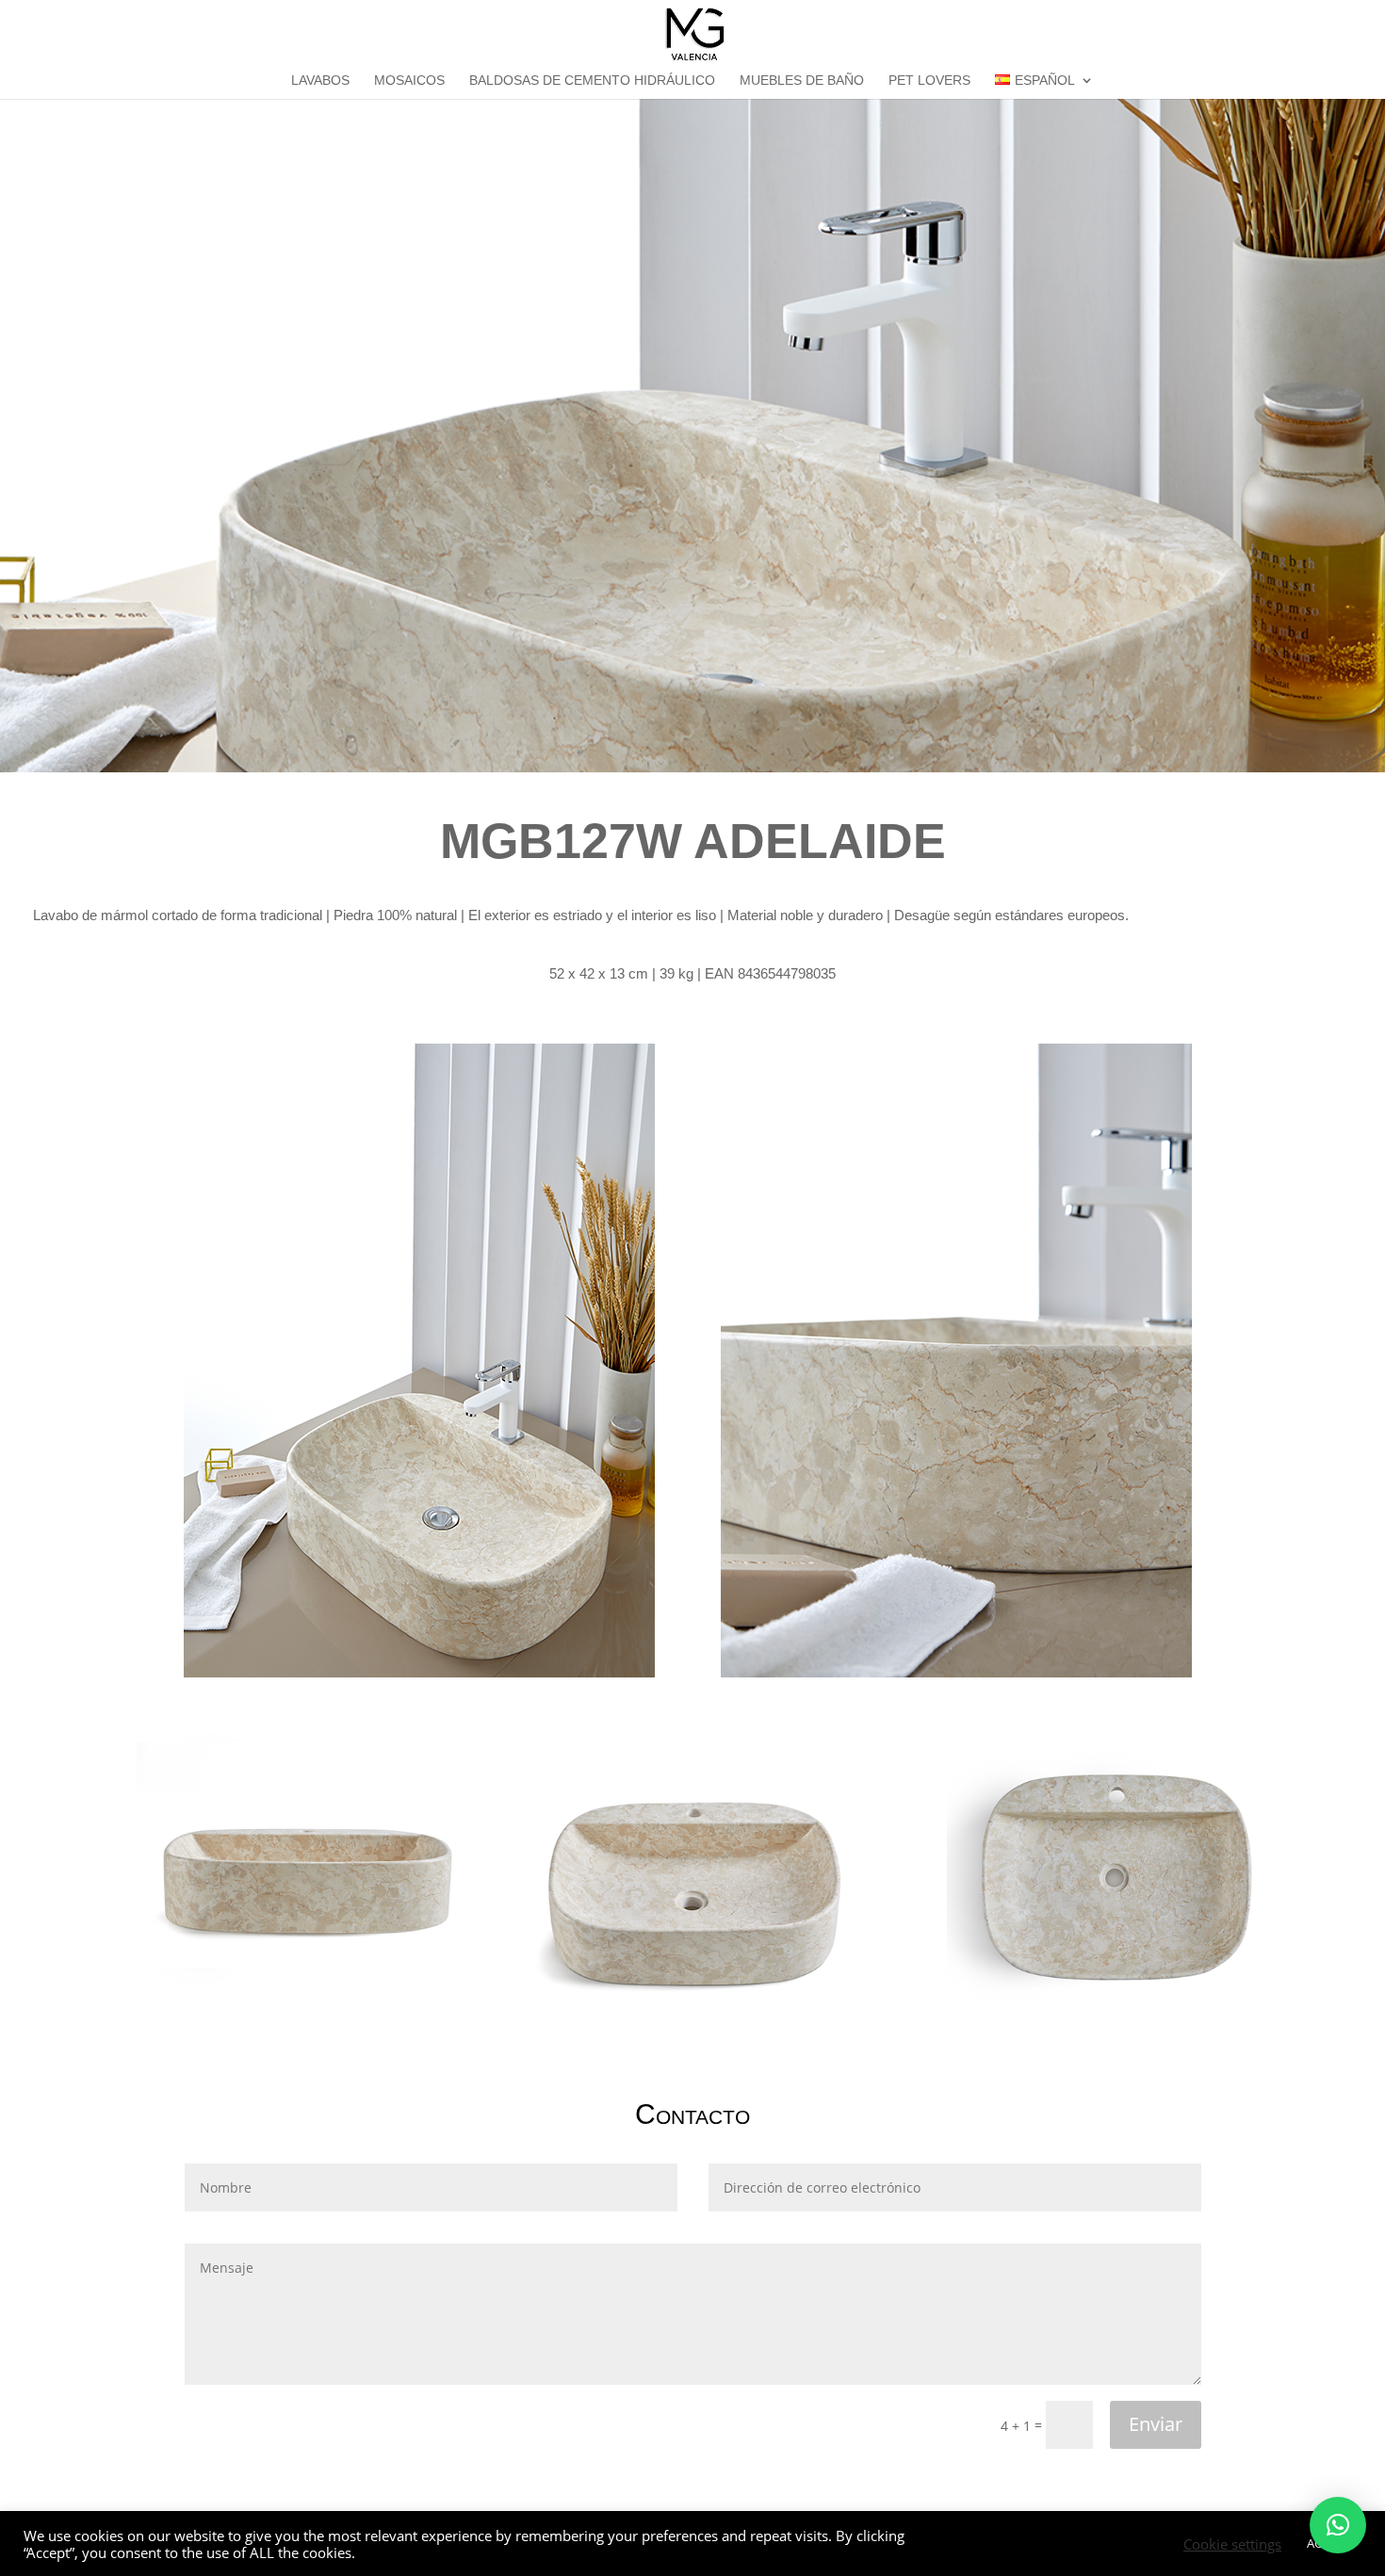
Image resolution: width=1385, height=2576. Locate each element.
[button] (1338, 2525)
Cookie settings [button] (1232, 2544)
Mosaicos (409, 81)
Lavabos (320, 81)
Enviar (1156, 2424)
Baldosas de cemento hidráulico (592, 81)
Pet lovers (929, 81)
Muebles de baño (802, 81)
